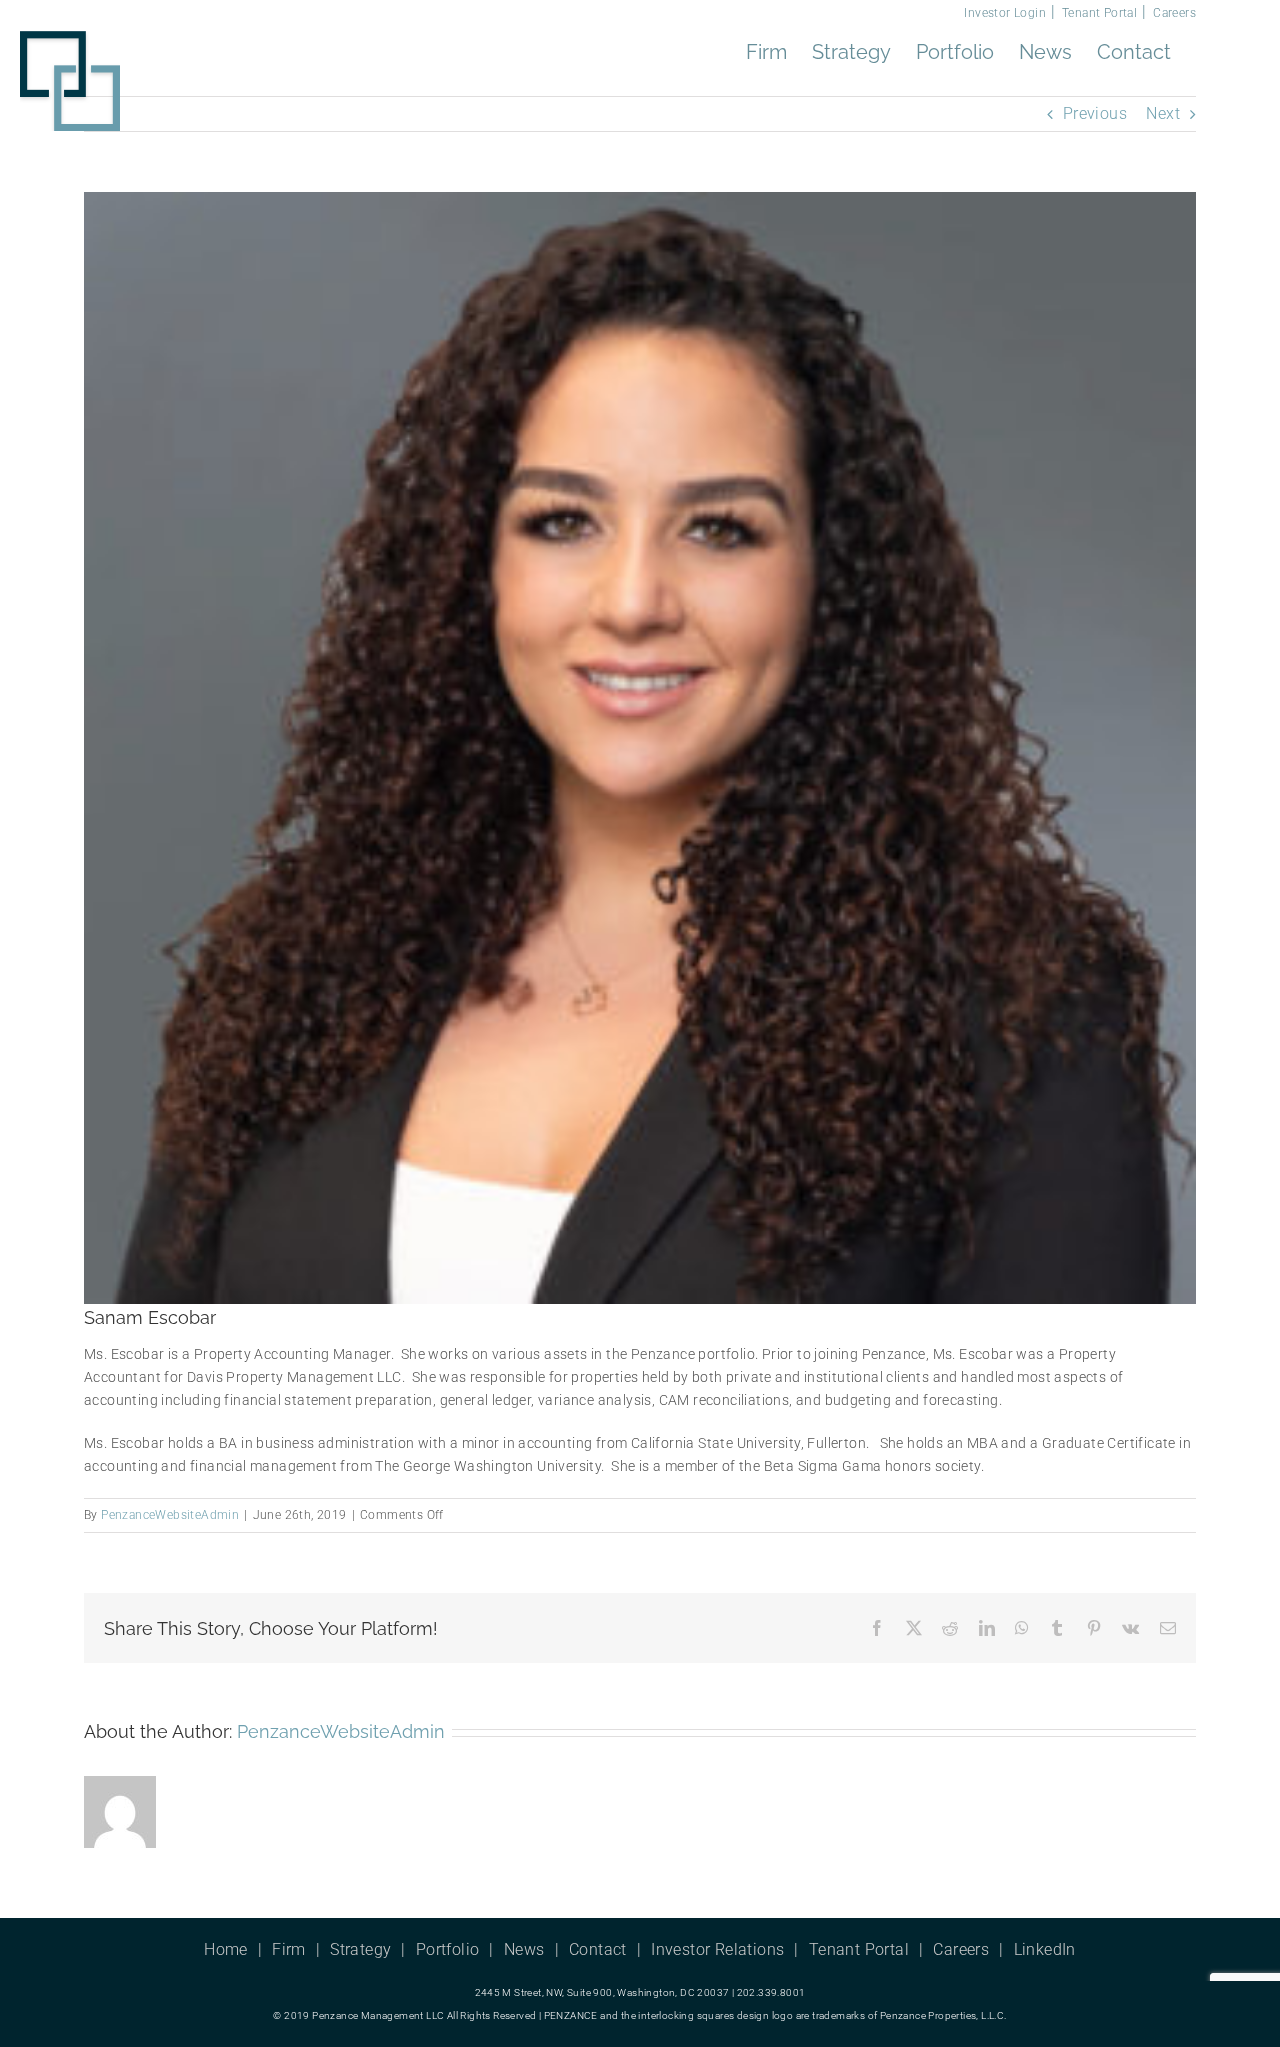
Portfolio (448, 1949)
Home (226, 1949)
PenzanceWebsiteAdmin (170, 1515)
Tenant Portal (1099, 13)
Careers (1174, 13)
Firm (289, 1949)
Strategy (360, 1949)
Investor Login (1005, 13)
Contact (598, 1949)
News (524, 1949)
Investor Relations (717, 1949)
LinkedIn (1045, 1949)
